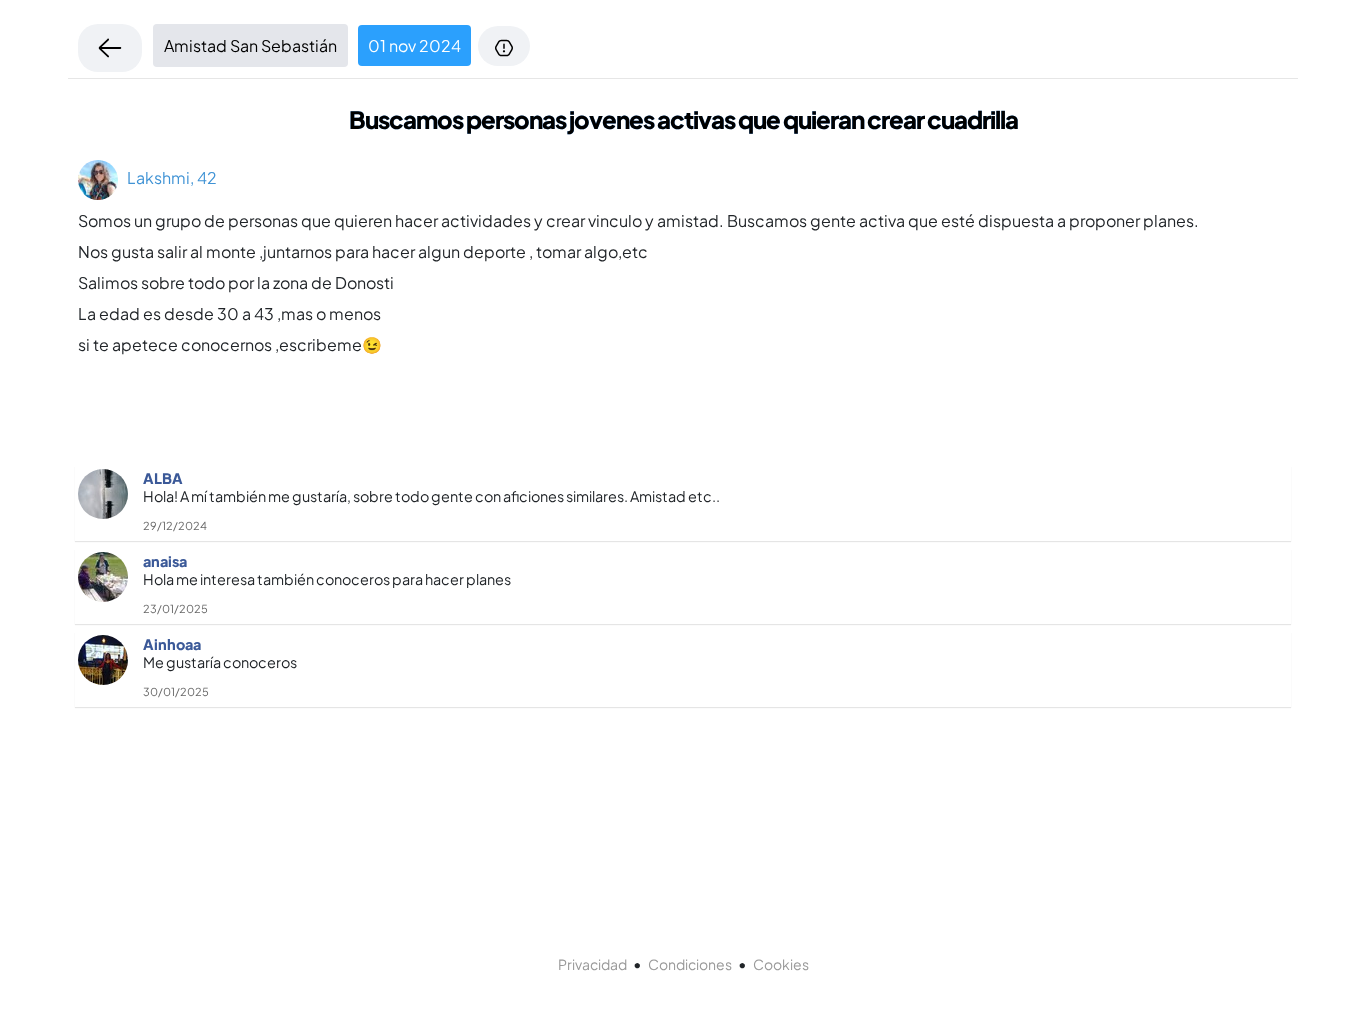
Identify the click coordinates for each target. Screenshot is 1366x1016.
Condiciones (690, 964)
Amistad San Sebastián (250, 45)
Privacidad (592, 964)
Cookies (781, 964)
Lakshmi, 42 (167, 177)
